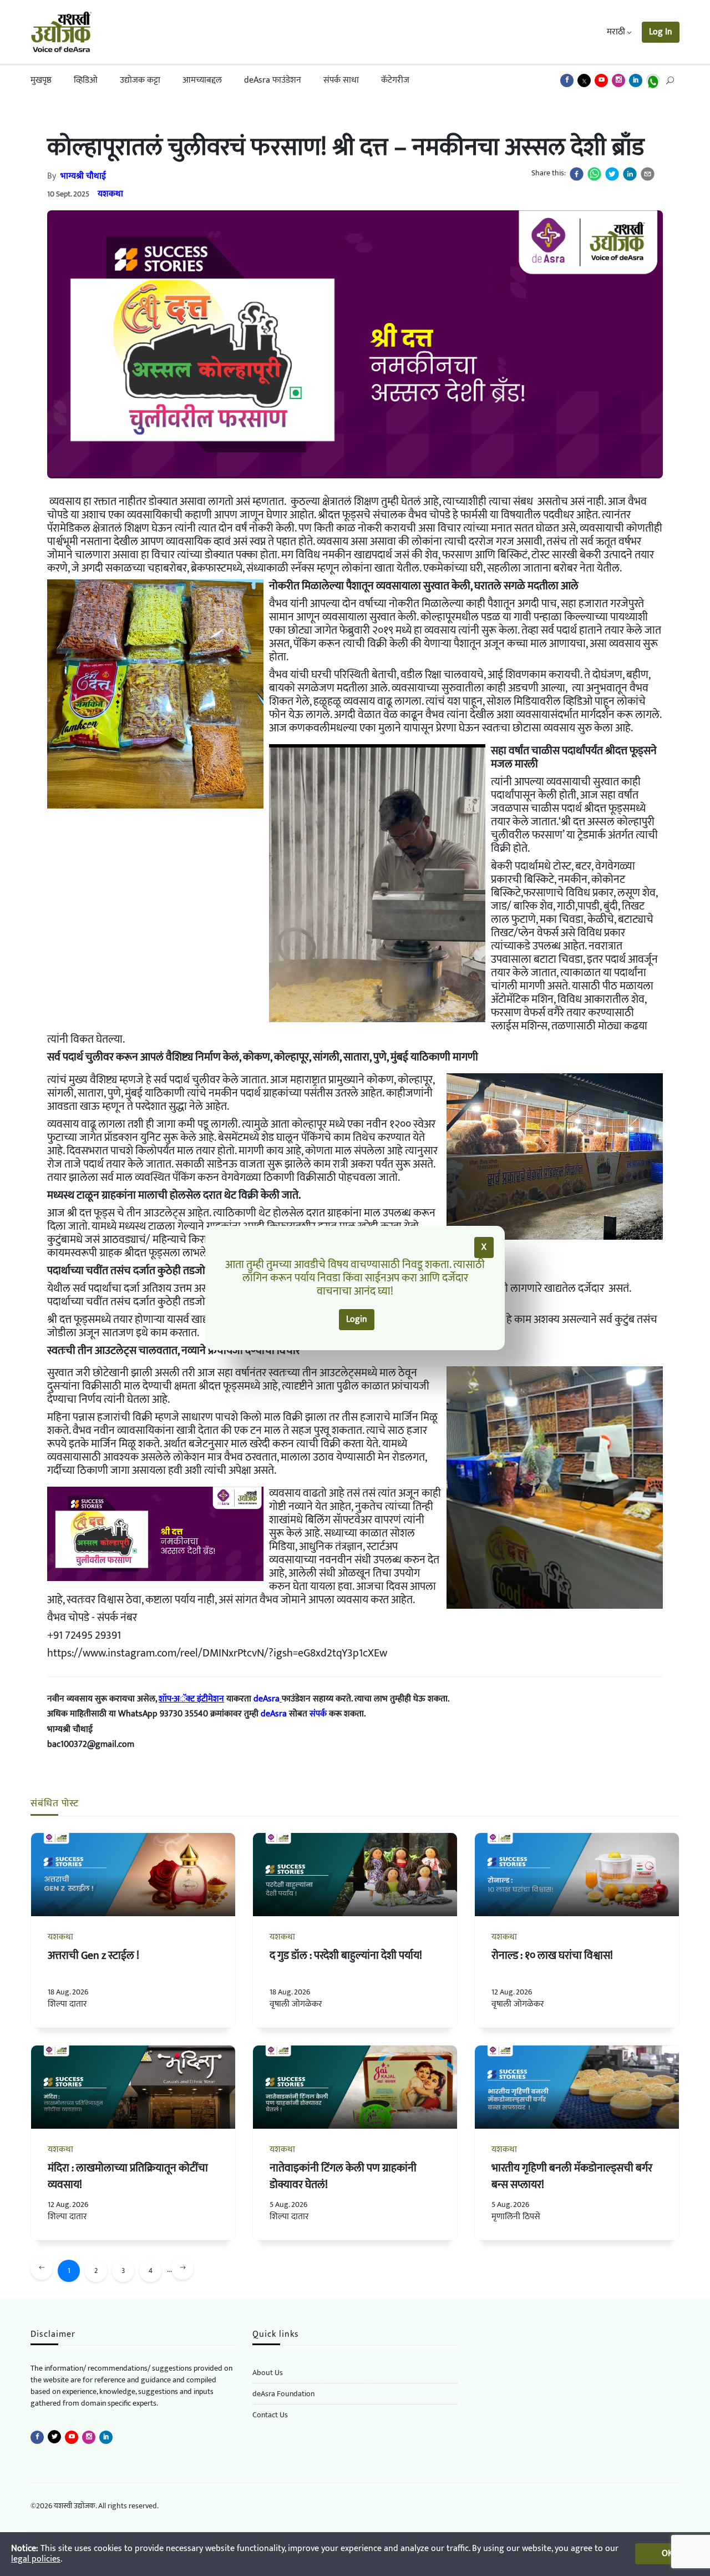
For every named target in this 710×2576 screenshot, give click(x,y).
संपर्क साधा (341, 80)
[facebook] (577, 174)
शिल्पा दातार (67, 2004)
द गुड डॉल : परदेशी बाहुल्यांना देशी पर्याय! (346, 1956)
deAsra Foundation (283, 2394)
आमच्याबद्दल (202, 80)
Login (357, 1319)
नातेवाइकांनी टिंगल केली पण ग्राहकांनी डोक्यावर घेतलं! (343, 2176)
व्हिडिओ (86, 80)
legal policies (36, 2559)
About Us (268, 2373)
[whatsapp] (594, 174)
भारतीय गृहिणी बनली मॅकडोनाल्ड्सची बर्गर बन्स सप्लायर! (572, 2176)
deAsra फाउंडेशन (273, 80)
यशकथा (110, 194)
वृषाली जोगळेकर (296, 2004)
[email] (648, 174)
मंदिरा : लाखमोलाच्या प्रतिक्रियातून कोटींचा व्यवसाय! (128, 2176)
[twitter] (612, 174)
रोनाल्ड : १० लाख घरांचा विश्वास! (552, 1956)
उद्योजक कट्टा (140, 80)
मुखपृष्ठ (41, 80)
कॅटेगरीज (395, 80)
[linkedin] (630, 174)
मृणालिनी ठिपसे (516, 2217)
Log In (661, 32)
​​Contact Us (270, 2415)
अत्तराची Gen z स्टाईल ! (93, 1956)
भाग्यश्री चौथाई (83, 176)
